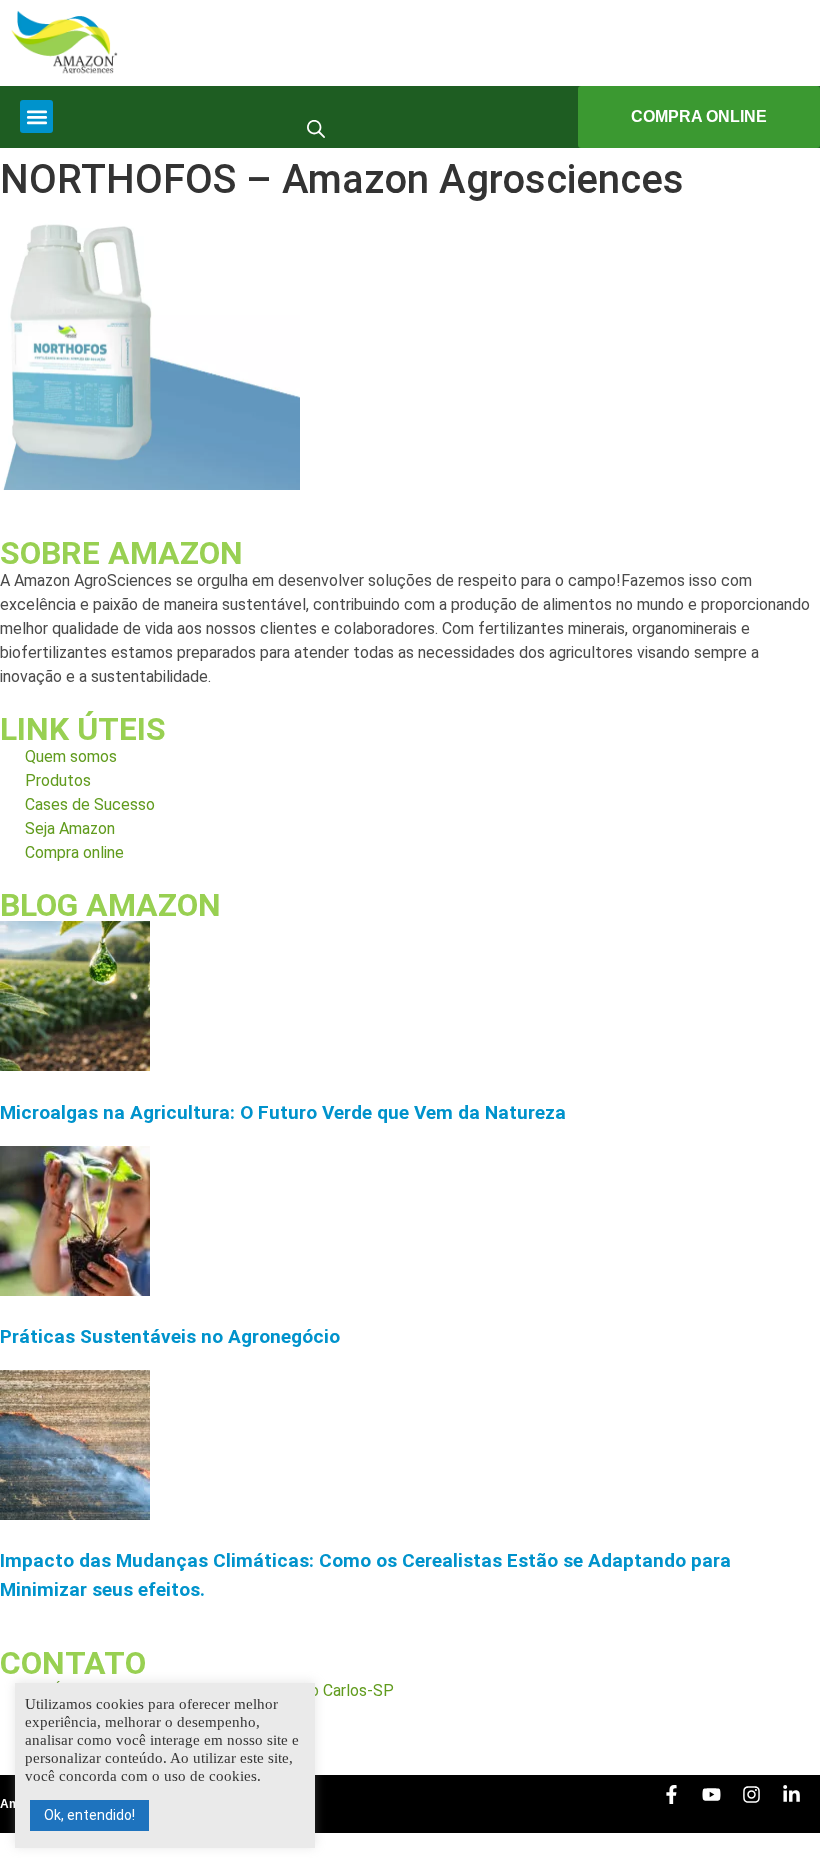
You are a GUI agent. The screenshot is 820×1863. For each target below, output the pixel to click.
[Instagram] (761, 1804)
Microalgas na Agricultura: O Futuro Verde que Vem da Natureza (283, 1112)
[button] (36, 116)
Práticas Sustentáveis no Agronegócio (170, 1336)
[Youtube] (721, 1804)
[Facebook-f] (681, 1804)
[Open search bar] (316, 127)
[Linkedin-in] (801, 1804)
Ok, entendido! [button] (89, 1815)
